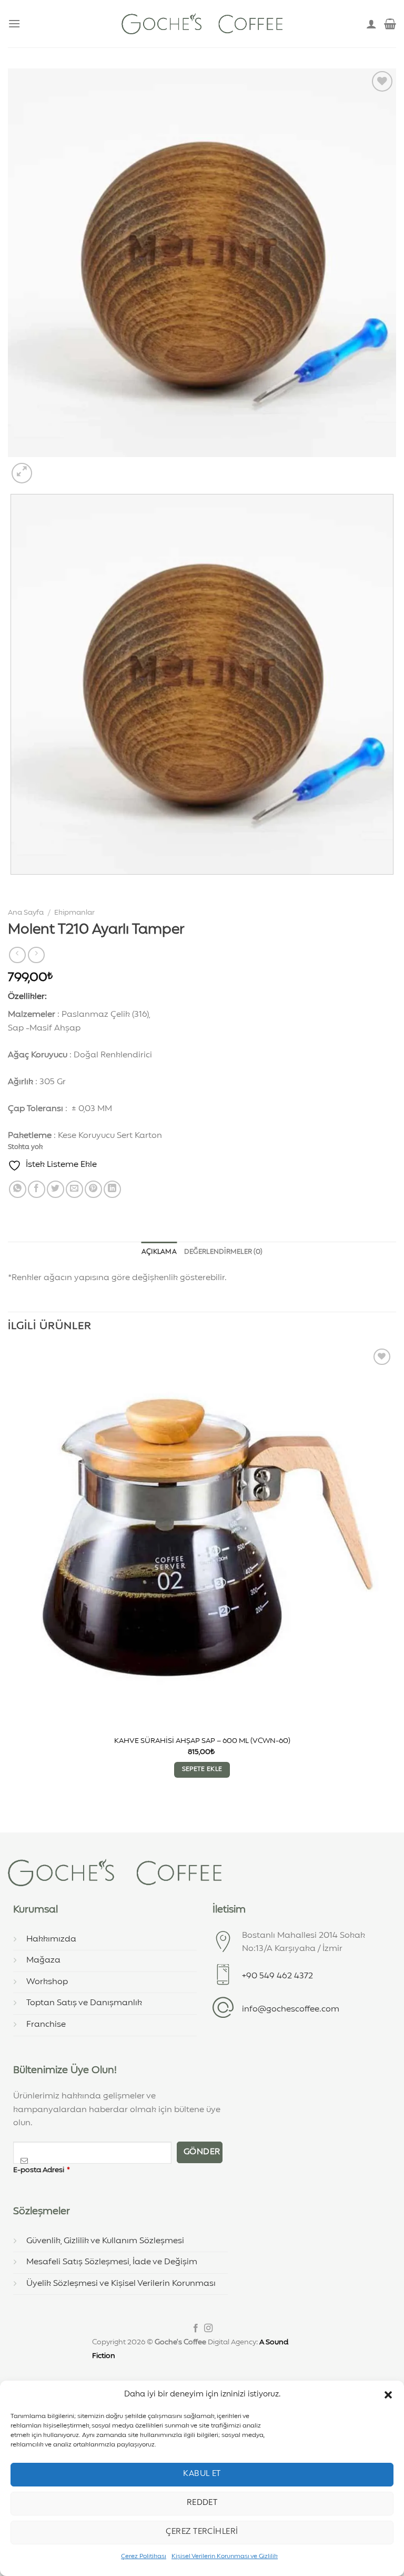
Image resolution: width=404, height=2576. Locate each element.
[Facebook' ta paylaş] (37, 1189)
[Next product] (17, 955)
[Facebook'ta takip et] (196, 2329)
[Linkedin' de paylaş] (112, 1189)
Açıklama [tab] (159, 1252)
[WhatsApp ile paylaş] (18, 1189)
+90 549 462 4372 (277, 1976)
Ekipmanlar (74, 913)
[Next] (47, 467)
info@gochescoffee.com (291, 2009)
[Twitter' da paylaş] (55, 1189)
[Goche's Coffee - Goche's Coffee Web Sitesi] (202, 23)
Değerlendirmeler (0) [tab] (223, 1252)
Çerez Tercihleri (202, 2532)
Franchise (46, 2025)
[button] (388, 2395)
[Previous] (13, 885)
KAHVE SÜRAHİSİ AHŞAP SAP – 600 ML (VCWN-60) (202, 1741)
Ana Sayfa (26, 913)
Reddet (202, 2503)
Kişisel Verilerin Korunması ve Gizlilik (225, 2557)
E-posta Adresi (42, 2170)
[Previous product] (36, 955)
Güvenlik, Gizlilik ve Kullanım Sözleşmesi (105, 2241)
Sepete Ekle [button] (202, 1769)
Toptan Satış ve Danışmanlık (84, 2003)
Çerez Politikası (144, 2557)
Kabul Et (202, 2474)
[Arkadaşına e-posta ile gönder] (74, 1189)
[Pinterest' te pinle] (93, 1189)
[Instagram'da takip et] (208, 2329)
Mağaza (43, 1960)
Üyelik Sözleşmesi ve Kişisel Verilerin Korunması (121, 2284)
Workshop (47, 1982)
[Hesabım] (371, 24)
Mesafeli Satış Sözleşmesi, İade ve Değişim (112, 2262)
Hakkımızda (51, 1939)
